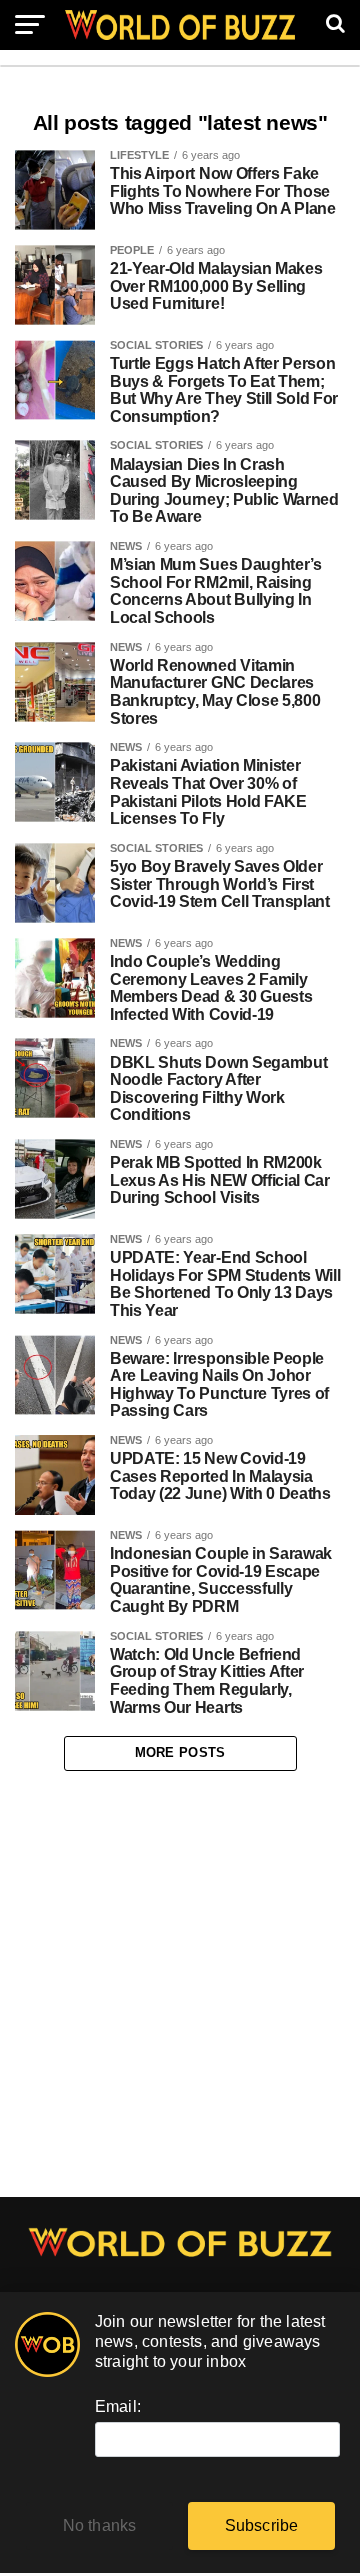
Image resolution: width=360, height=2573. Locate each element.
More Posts (180, 1752)
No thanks (100, 2525)
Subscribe (262, 2525)
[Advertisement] (180, 1984)
